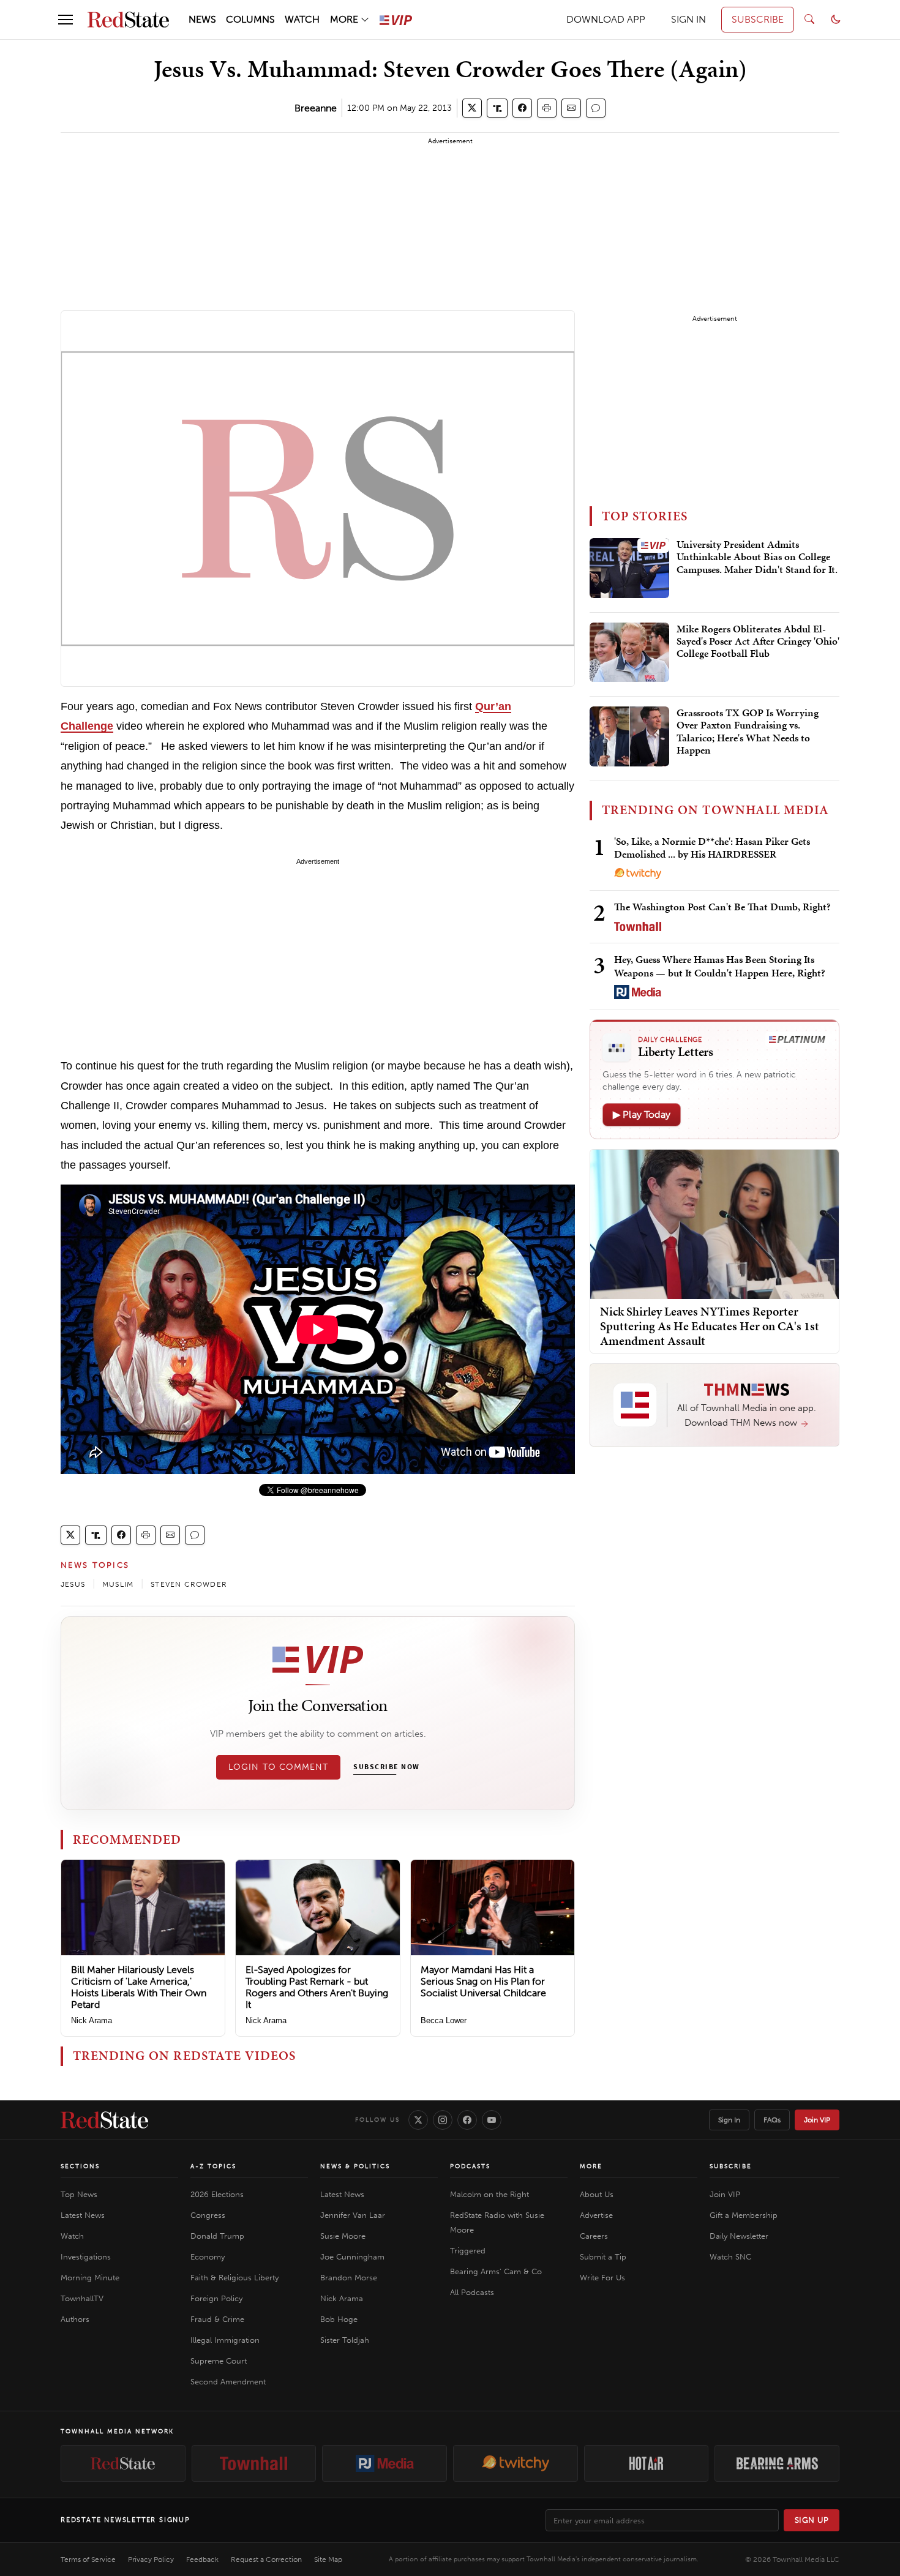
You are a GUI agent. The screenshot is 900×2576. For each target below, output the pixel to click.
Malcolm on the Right (489, 2194)
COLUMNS (250, 19)
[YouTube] (492, 2120)
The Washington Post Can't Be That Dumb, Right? (722, 907)
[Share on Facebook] (522, 108)
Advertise (596, 2215)
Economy (208, 2257)
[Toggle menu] (66, 20)
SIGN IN (688, 19)
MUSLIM (118, 1584)
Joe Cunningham (352, 2257)
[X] (418, 2120)
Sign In (729, 2120)
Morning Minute (90, 2278)
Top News (79, 2194)
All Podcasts (472, 2292)
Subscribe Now (386, 1767)
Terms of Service (88, 2559)
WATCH (302, 19)
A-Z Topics (213, 2166)
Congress (208, 2215)
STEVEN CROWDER (189, 1584)
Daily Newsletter (739, 2236)
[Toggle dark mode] (836, 20)
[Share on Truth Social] (497, 108)
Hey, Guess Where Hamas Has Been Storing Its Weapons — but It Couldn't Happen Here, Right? (720, 966)
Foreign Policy (216, 2298)
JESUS (73, 1584)
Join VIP (817, 2120)
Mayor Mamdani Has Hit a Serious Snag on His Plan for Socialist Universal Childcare (483, 1981)
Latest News (83, 2215)
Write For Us (602, 2278)
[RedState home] (104, 2120)
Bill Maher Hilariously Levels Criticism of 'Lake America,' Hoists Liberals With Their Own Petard (139, 1987)
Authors (75, 2319)
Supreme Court (219, 2361)
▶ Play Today (642, 1114)
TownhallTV (82, 2298)
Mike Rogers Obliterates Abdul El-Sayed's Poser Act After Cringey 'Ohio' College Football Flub (758, 642)
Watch (72, 2236)
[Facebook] (467, 2120)
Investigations (86, 2257)
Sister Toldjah (345, 2340)
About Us (597, 2194)
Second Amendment (228, 2382)
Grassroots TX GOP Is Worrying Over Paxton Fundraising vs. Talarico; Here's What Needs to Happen (748, 732)
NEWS (202, 19)
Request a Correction (266, 2559)
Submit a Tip (603, 2257)
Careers (594, 2236)
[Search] (809, 20)
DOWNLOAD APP (606, 19)
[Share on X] (472, 108)
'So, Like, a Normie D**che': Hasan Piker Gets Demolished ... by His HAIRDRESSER (712, 848)
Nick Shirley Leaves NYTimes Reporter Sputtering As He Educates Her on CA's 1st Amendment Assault (710, 1326)
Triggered (468, 2251)
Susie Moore (343, 2236)
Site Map (328, 2559)
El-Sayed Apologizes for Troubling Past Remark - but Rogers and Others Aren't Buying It (317, 1987)
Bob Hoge (339, 2319)
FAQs (772, 2120)
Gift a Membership (744, 2215)
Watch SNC (730, 2257)
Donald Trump (217, 2236)
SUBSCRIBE (758, 19)
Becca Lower (444, 2020)
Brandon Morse (349, 2278)
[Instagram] (443, 2120)
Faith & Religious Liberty (234, 2278)
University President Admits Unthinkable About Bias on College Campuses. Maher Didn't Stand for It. (757, 557)
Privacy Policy (151, 2559)
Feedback (202, 2559)
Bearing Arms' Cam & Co (496, 2271)
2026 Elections (217, 2194)
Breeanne (316, 108)
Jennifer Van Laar (353, 2215)
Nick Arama (92, 2020)
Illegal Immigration (225, 2340)
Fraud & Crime (217, 2319)
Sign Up (812, 2520)
